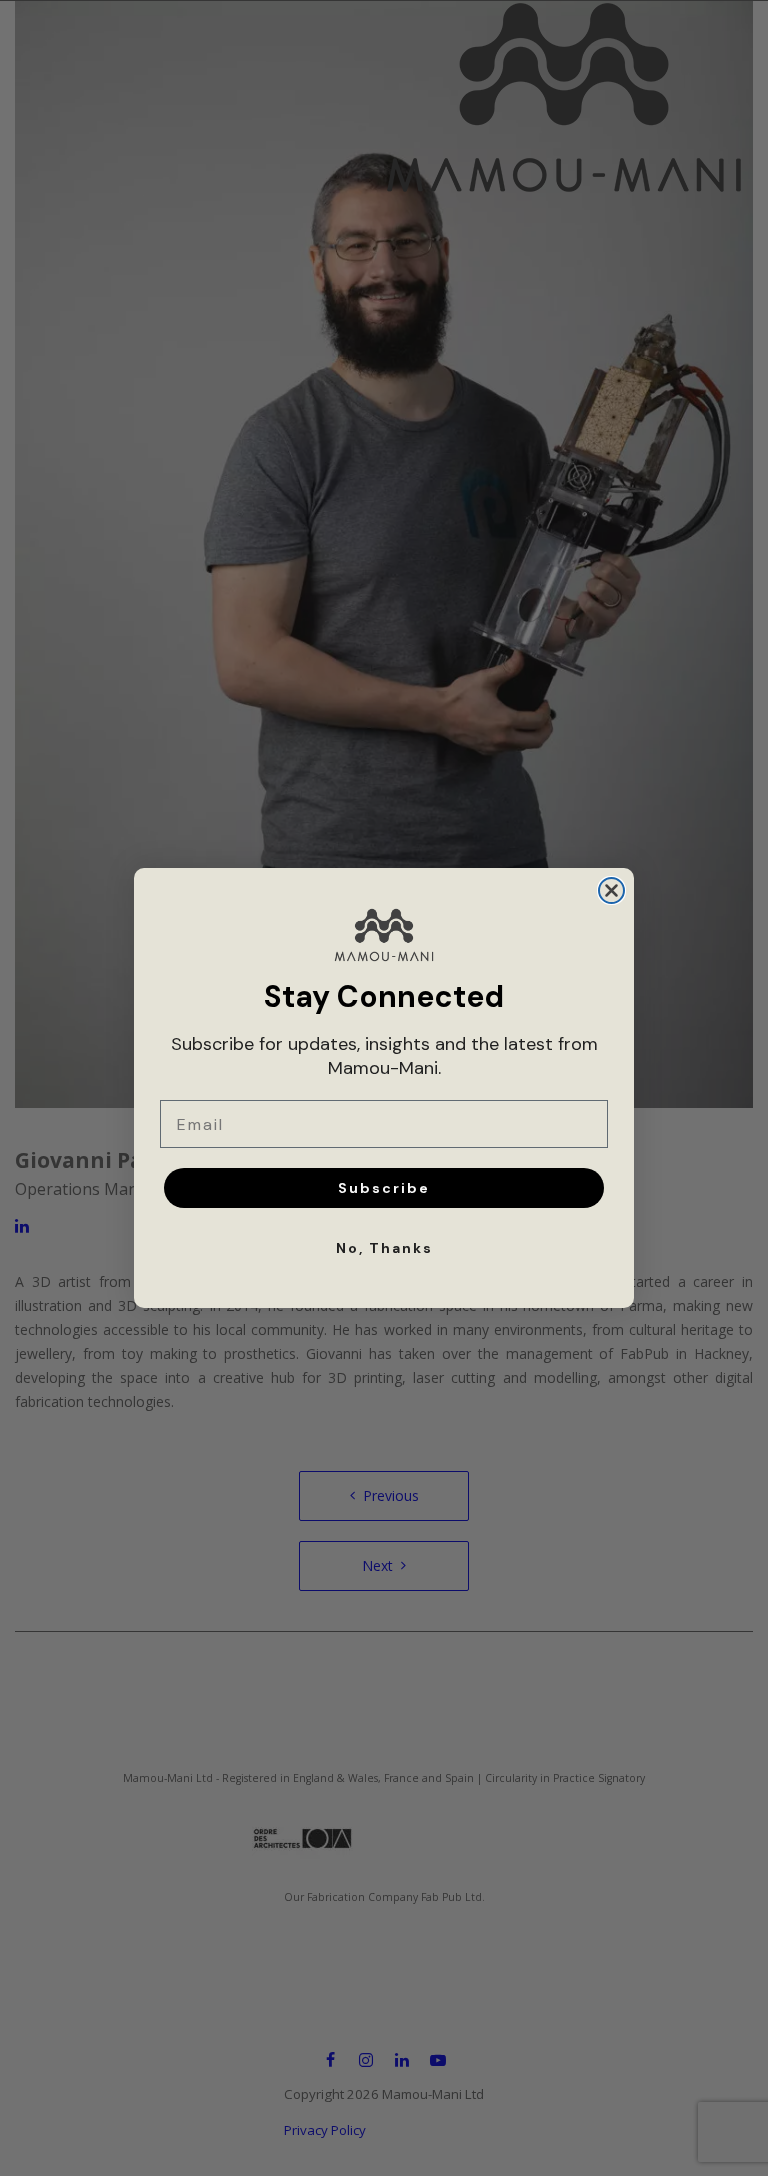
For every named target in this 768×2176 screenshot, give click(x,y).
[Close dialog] (611, 890)
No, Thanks (384, 1248)
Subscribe (384, 1188)
